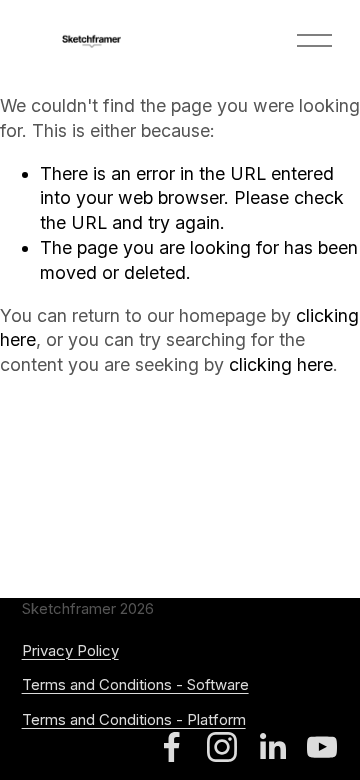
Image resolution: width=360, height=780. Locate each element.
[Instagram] (222, 747)
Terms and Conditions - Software (135, 685)
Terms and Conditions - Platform (134, 720)
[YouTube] (322, 747)
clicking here (281, 364)
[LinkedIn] (272, 747)
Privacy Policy (70, 651)
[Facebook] (172, 747)
